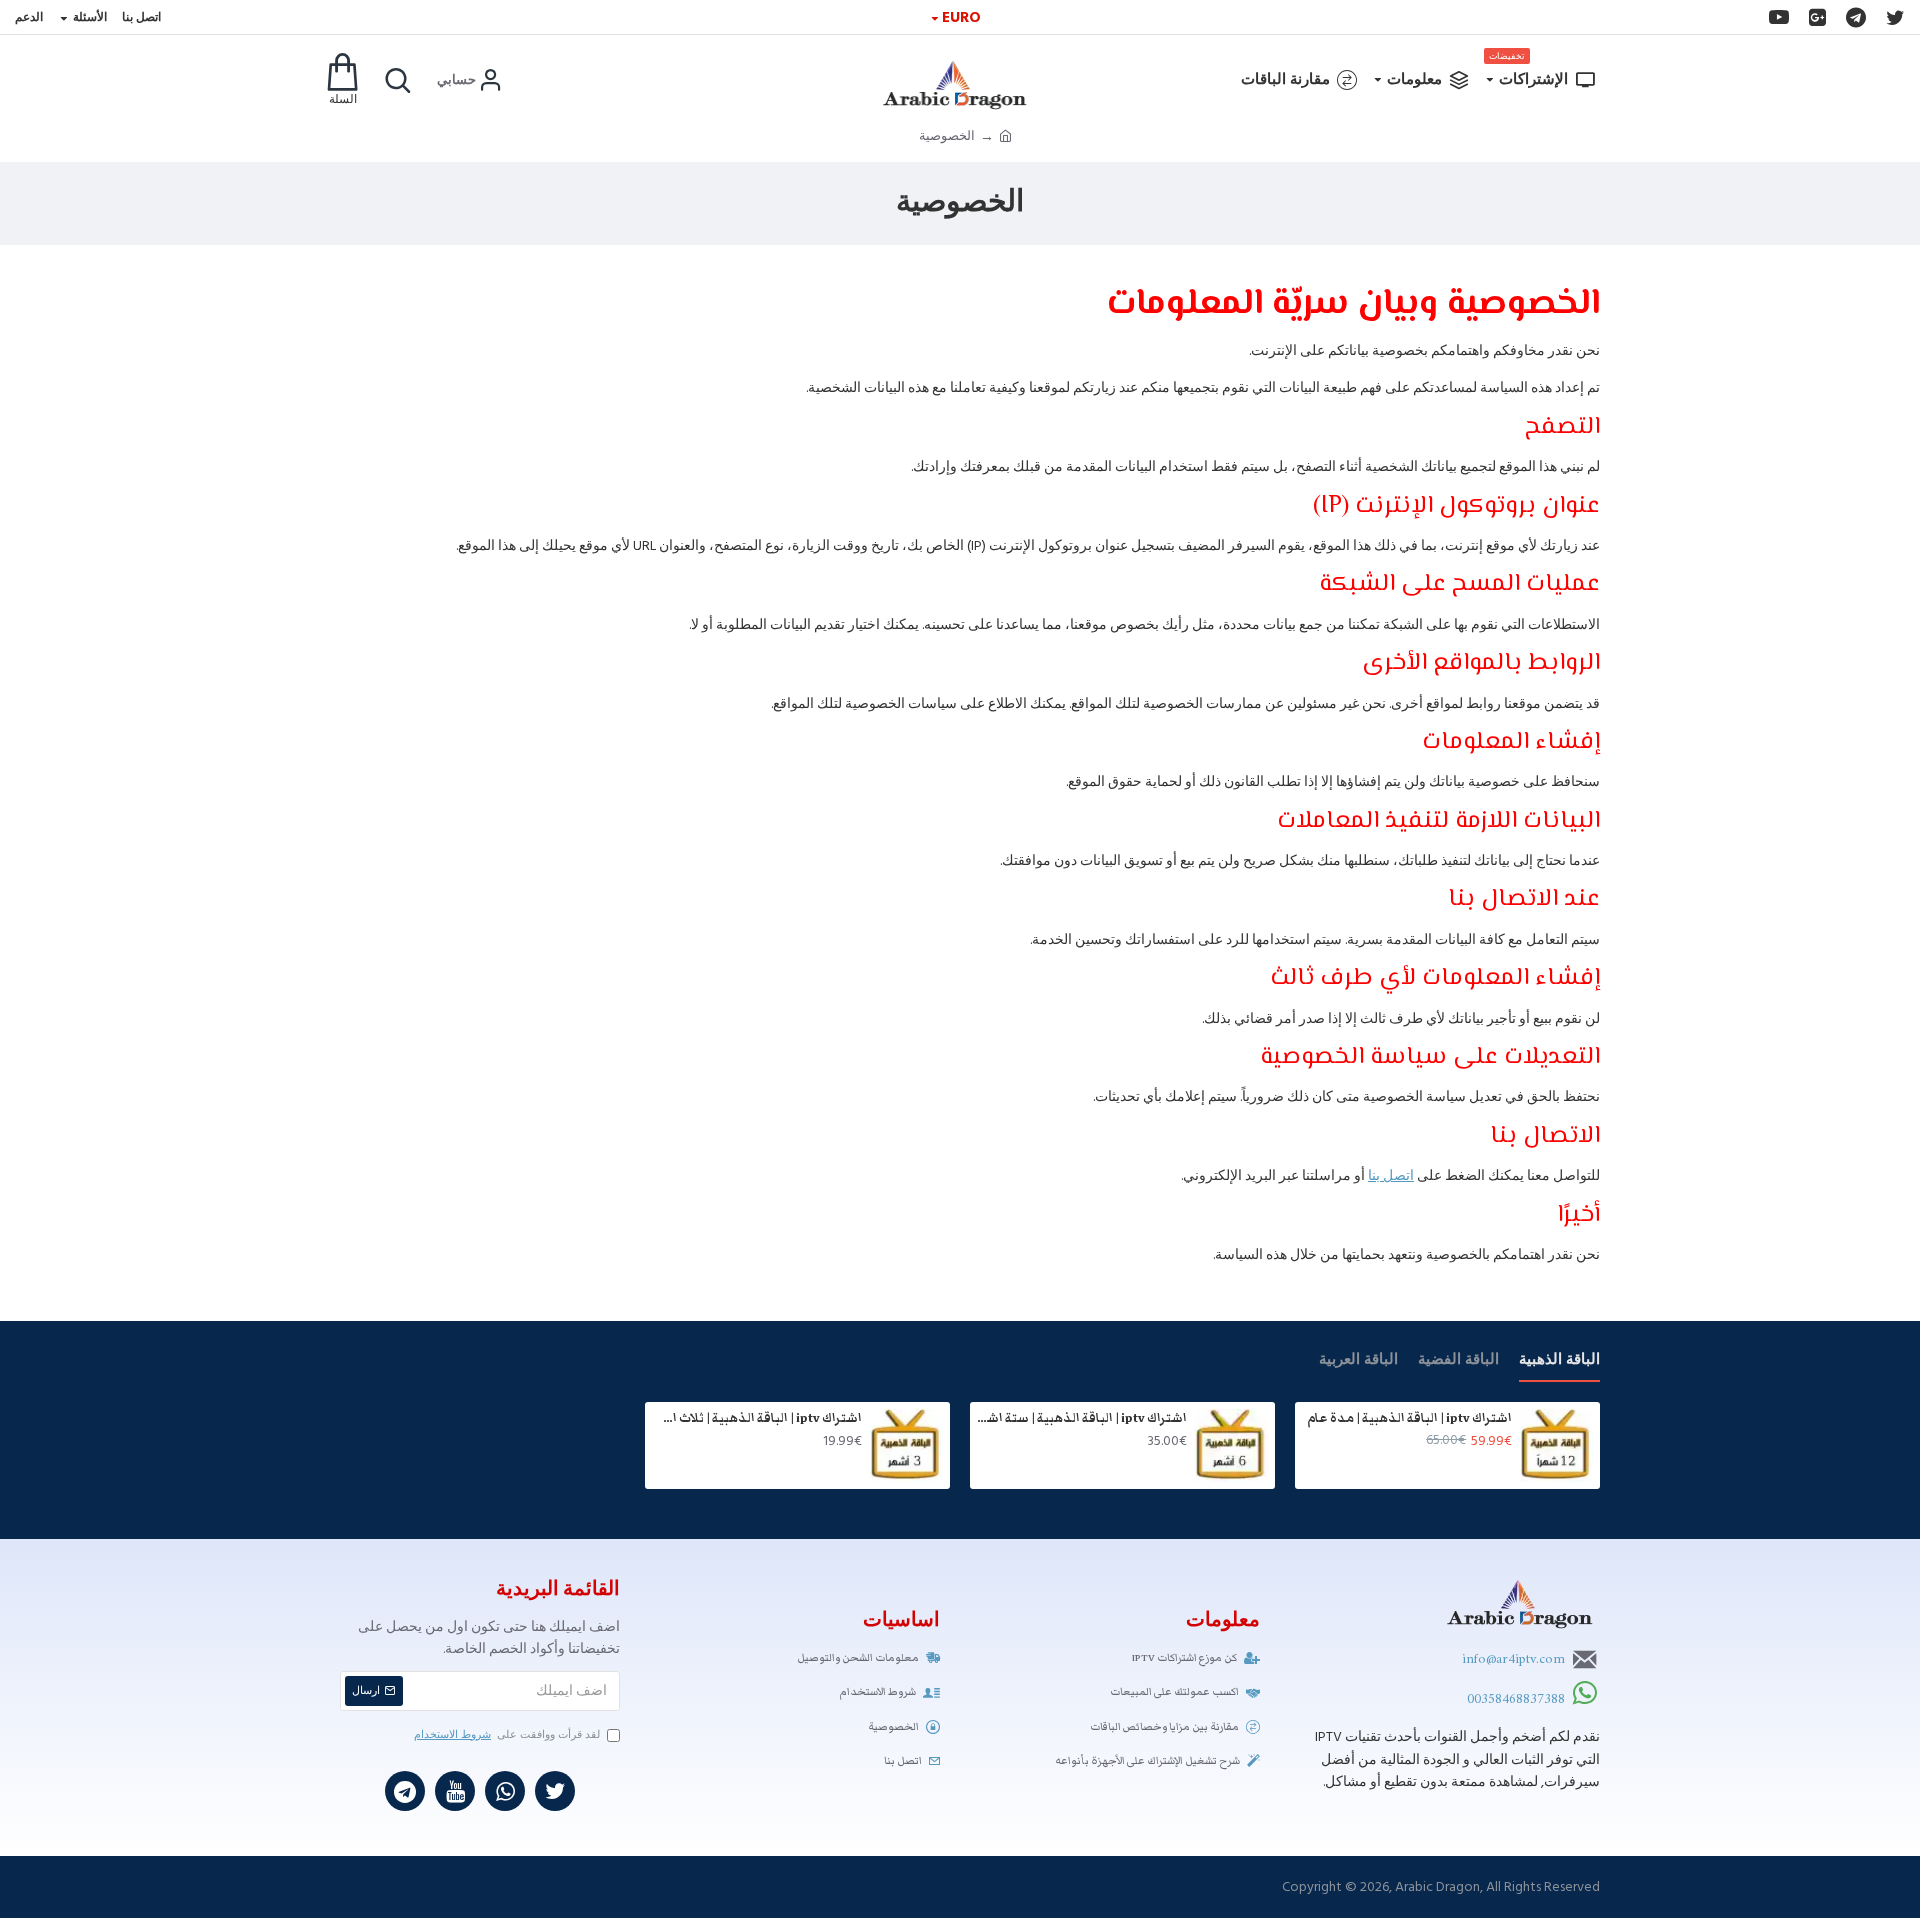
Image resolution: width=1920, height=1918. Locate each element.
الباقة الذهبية (1559, 1360)
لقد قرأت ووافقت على (507, 1734)
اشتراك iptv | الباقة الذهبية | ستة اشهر (1082, 1418)
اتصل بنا (1391, 1176)
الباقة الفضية (1458, 1360)
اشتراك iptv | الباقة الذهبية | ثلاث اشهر (757, 1418)
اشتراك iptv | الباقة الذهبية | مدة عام (1409, 1418)
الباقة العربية (1358, 1360)
